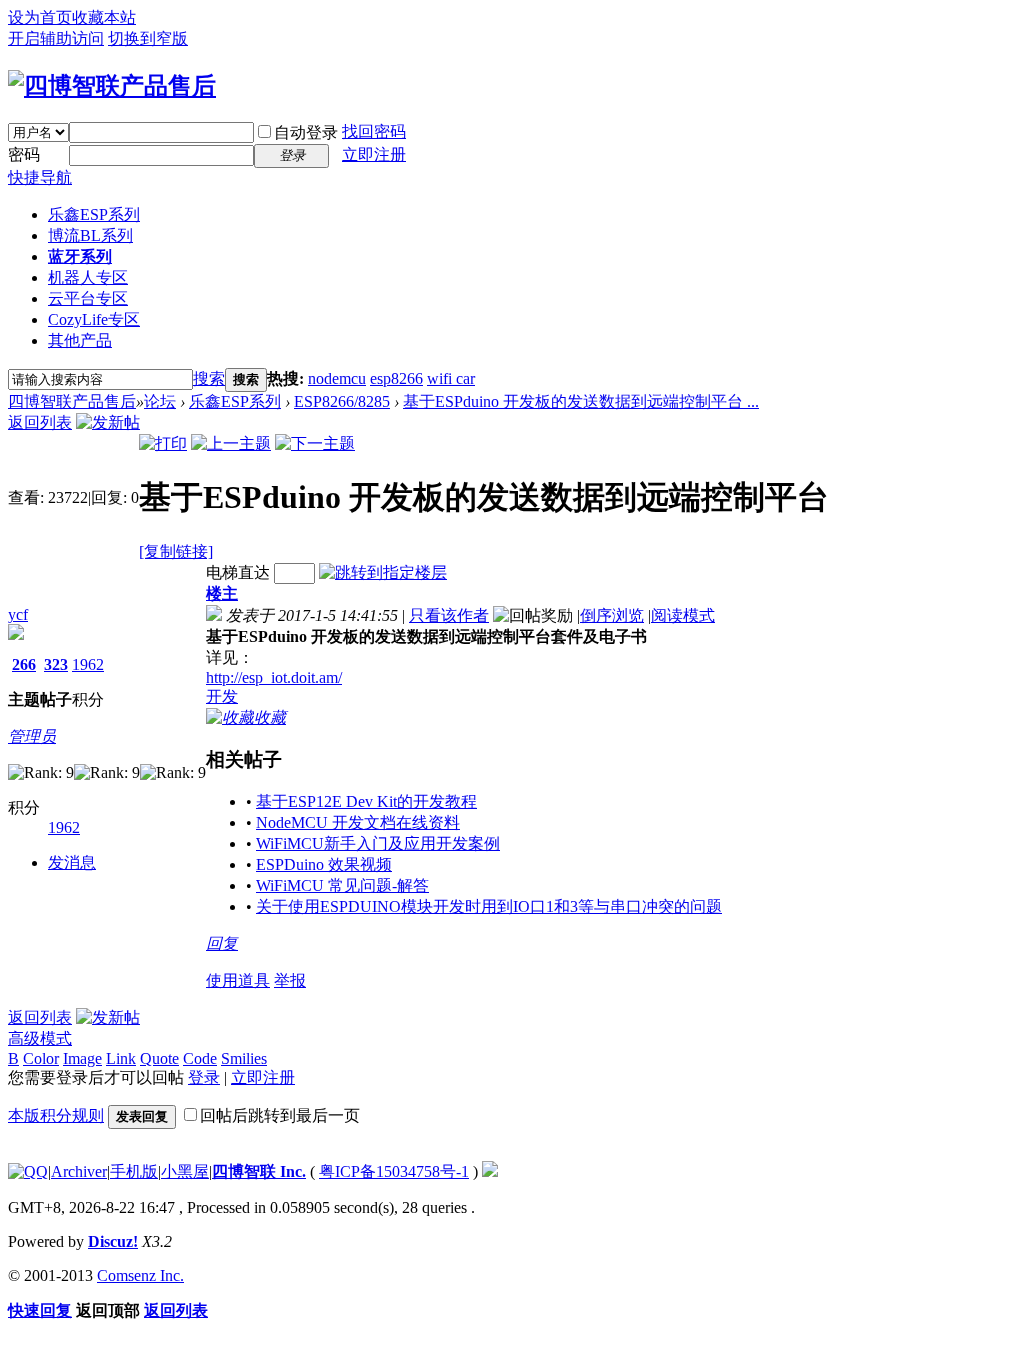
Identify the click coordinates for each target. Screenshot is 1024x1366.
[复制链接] (176, 551)
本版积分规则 (56, 1115)
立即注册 (374, 154)
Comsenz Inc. (140, 1275)
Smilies (244, 1058)
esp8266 (396, 378)
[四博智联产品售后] (112, 86)
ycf (18, 614)
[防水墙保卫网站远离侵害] (490, 1171)
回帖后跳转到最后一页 (280, 1115)
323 (56, 664)
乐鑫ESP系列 (94, 214)
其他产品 (80, 340)
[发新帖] (108, 422)
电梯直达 (238, 572)
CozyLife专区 (94, 319)
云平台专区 (88, 298)
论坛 (160, 401)
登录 (204, 1077)
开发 (222, 696)
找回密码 (374, 131)
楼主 (222, 593)
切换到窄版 (148, 38)
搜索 (209, 378)
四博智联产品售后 (72, 401)
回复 (222, 943)
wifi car (451, 378)
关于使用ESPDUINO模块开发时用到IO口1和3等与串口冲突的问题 (489, 906)
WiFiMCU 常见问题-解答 (342, 885)
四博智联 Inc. (259, 1171)
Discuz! (113, 1241)
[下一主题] (315, 443)
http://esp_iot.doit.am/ (274, 677)
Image (82, 1058)
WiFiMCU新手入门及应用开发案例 (378, 843)
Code (200, 1058)
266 (24, 664)
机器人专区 (88, 277)
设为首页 (40, 17)
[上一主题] (231, 443)
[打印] (163, 443)
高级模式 (40, 1038)
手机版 (134, 1171)
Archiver (79, 1171)
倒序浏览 (612, 615)
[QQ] (28, 1171)
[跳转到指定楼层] (383, 572)
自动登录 (306, 132)
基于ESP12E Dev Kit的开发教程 (366, 801)
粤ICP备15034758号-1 (394, 1171)
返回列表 (40, 422)
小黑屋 (185, 1171)
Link (121, 1058)
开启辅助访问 (56, 38)
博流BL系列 (90, 235)
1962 (88, 664)
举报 (290, 980)
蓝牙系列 (80, 256)
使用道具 (238, 980)
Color (41, 1058)
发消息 (72, 862)
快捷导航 (40, 177)
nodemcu (337, 378)
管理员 (32, 736)
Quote (159, 1058)
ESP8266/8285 (342, 401)
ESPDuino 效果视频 (324, 864)
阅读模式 (683, 615)
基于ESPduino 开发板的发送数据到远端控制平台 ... (581, 401)
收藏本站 (104, 17)
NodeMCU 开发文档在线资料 (358, 822)
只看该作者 (449, 615)
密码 (24, 154)
